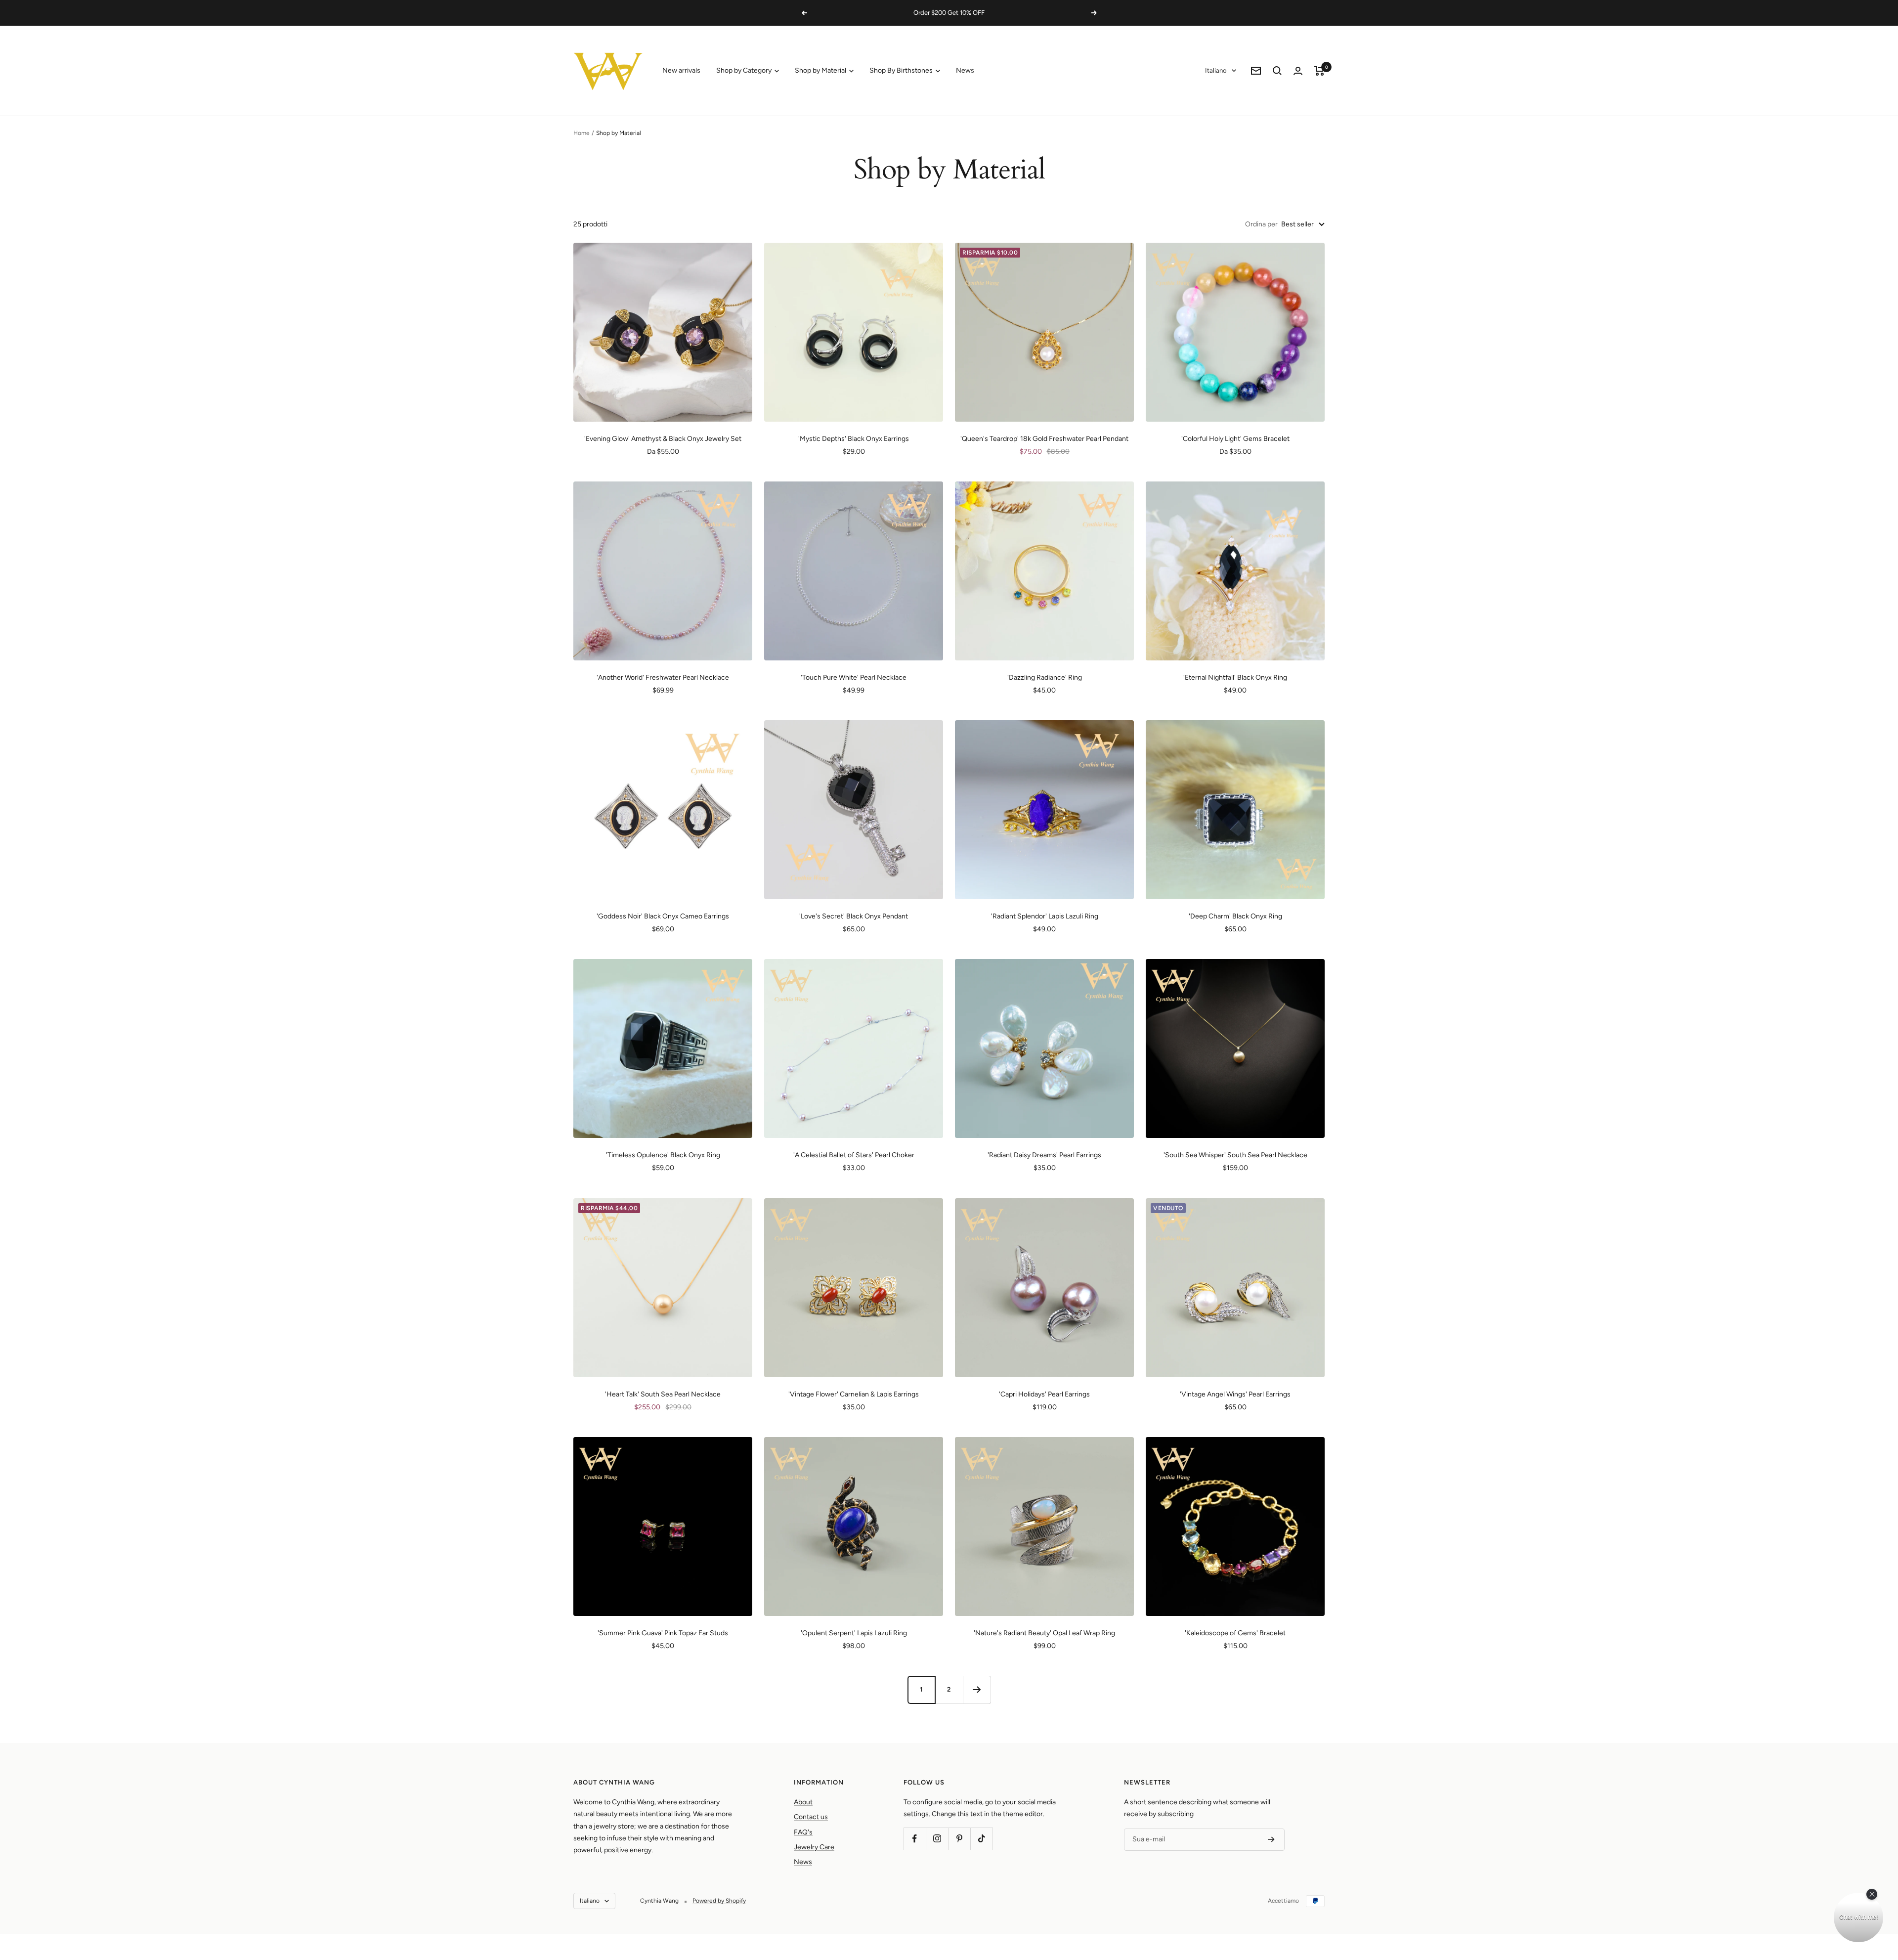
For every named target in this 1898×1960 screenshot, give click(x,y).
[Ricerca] (1277, 71)
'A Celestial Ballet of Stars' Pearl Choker (854, 1155)
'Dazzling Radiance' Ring (1045, 677)
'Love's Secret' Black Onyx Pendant (854, 916)
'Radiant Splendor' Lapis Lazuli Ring (1045, 916)
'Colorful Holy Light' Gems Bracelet (1235, 439)
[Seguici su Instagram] (937, 1839)
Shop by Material (821, 70)
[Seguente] (977, 1690)
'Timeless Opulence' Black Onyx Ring (663, 1155)
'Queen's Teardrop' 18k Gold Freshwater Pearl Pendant (1044, 439)
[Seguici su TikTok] (981, 1839)
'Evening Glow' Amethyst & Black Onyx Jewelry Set (663, 439)
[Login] (1298, 71)
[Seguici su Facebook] (915, 1839)
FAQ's (803, 1832)
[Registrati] (1271, 1839)
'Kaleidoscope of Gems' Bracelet (1235, 1633)
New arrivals (681, 70)
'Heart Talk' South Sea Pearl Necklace (663, 1394)
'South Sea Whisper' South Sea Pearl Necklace (1235, 1155)
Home (582, 133)
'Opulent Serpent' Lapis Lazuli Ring (854, 1633)
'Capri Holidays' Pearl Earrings (1044, 1394)
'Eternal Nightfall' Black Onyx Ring (1235, 677)
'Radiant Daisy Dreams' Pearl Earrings (1044, 1155)
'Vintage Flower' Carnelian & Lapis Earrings (854, 1394)
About (803, 1802)
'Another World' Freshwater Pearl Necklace (663, 677)
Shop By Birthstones (902, 70)
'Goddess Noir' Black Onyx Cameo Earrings (663, 916)
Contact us (811, 1817)
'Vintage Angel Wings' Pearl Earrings (1235, 1394)
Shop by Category (745, 70)
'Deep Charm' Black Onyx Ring (1235, 916)
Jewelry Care (814, 1847)
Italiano (1216, 70)
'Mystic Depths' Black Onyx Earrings (854, 439)
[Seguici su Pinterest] (959, 1839)
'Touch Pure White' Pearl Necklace (854, 677)
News (965, 70)
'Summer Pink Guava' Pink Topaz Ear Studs (663, 1633)
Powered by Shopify (719, 1901)
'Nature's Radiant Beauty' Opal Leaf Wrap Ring (1044, 1633)
